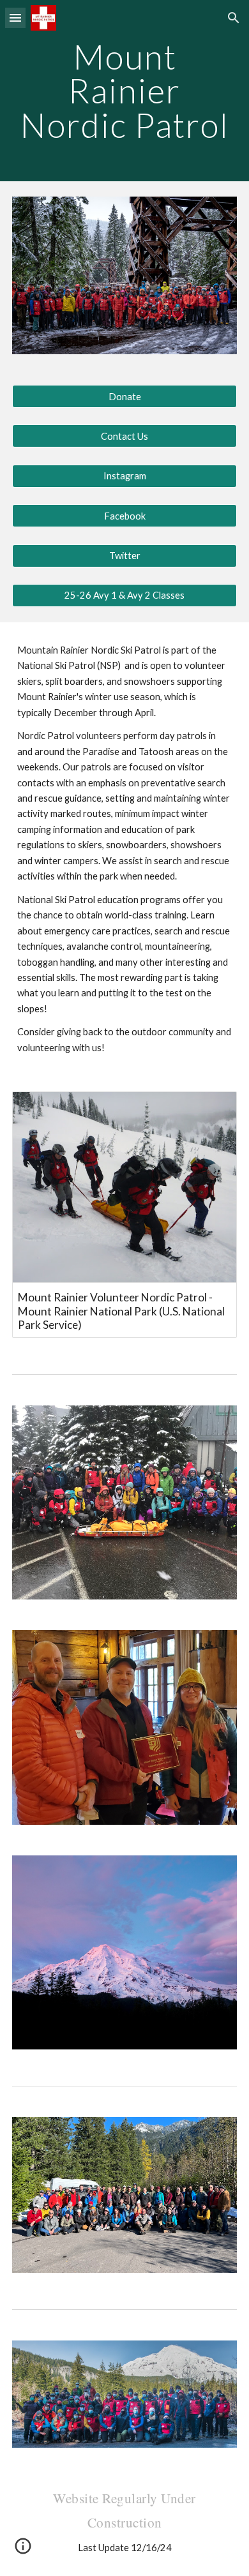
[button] (15, 18)
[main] (124, 91)
